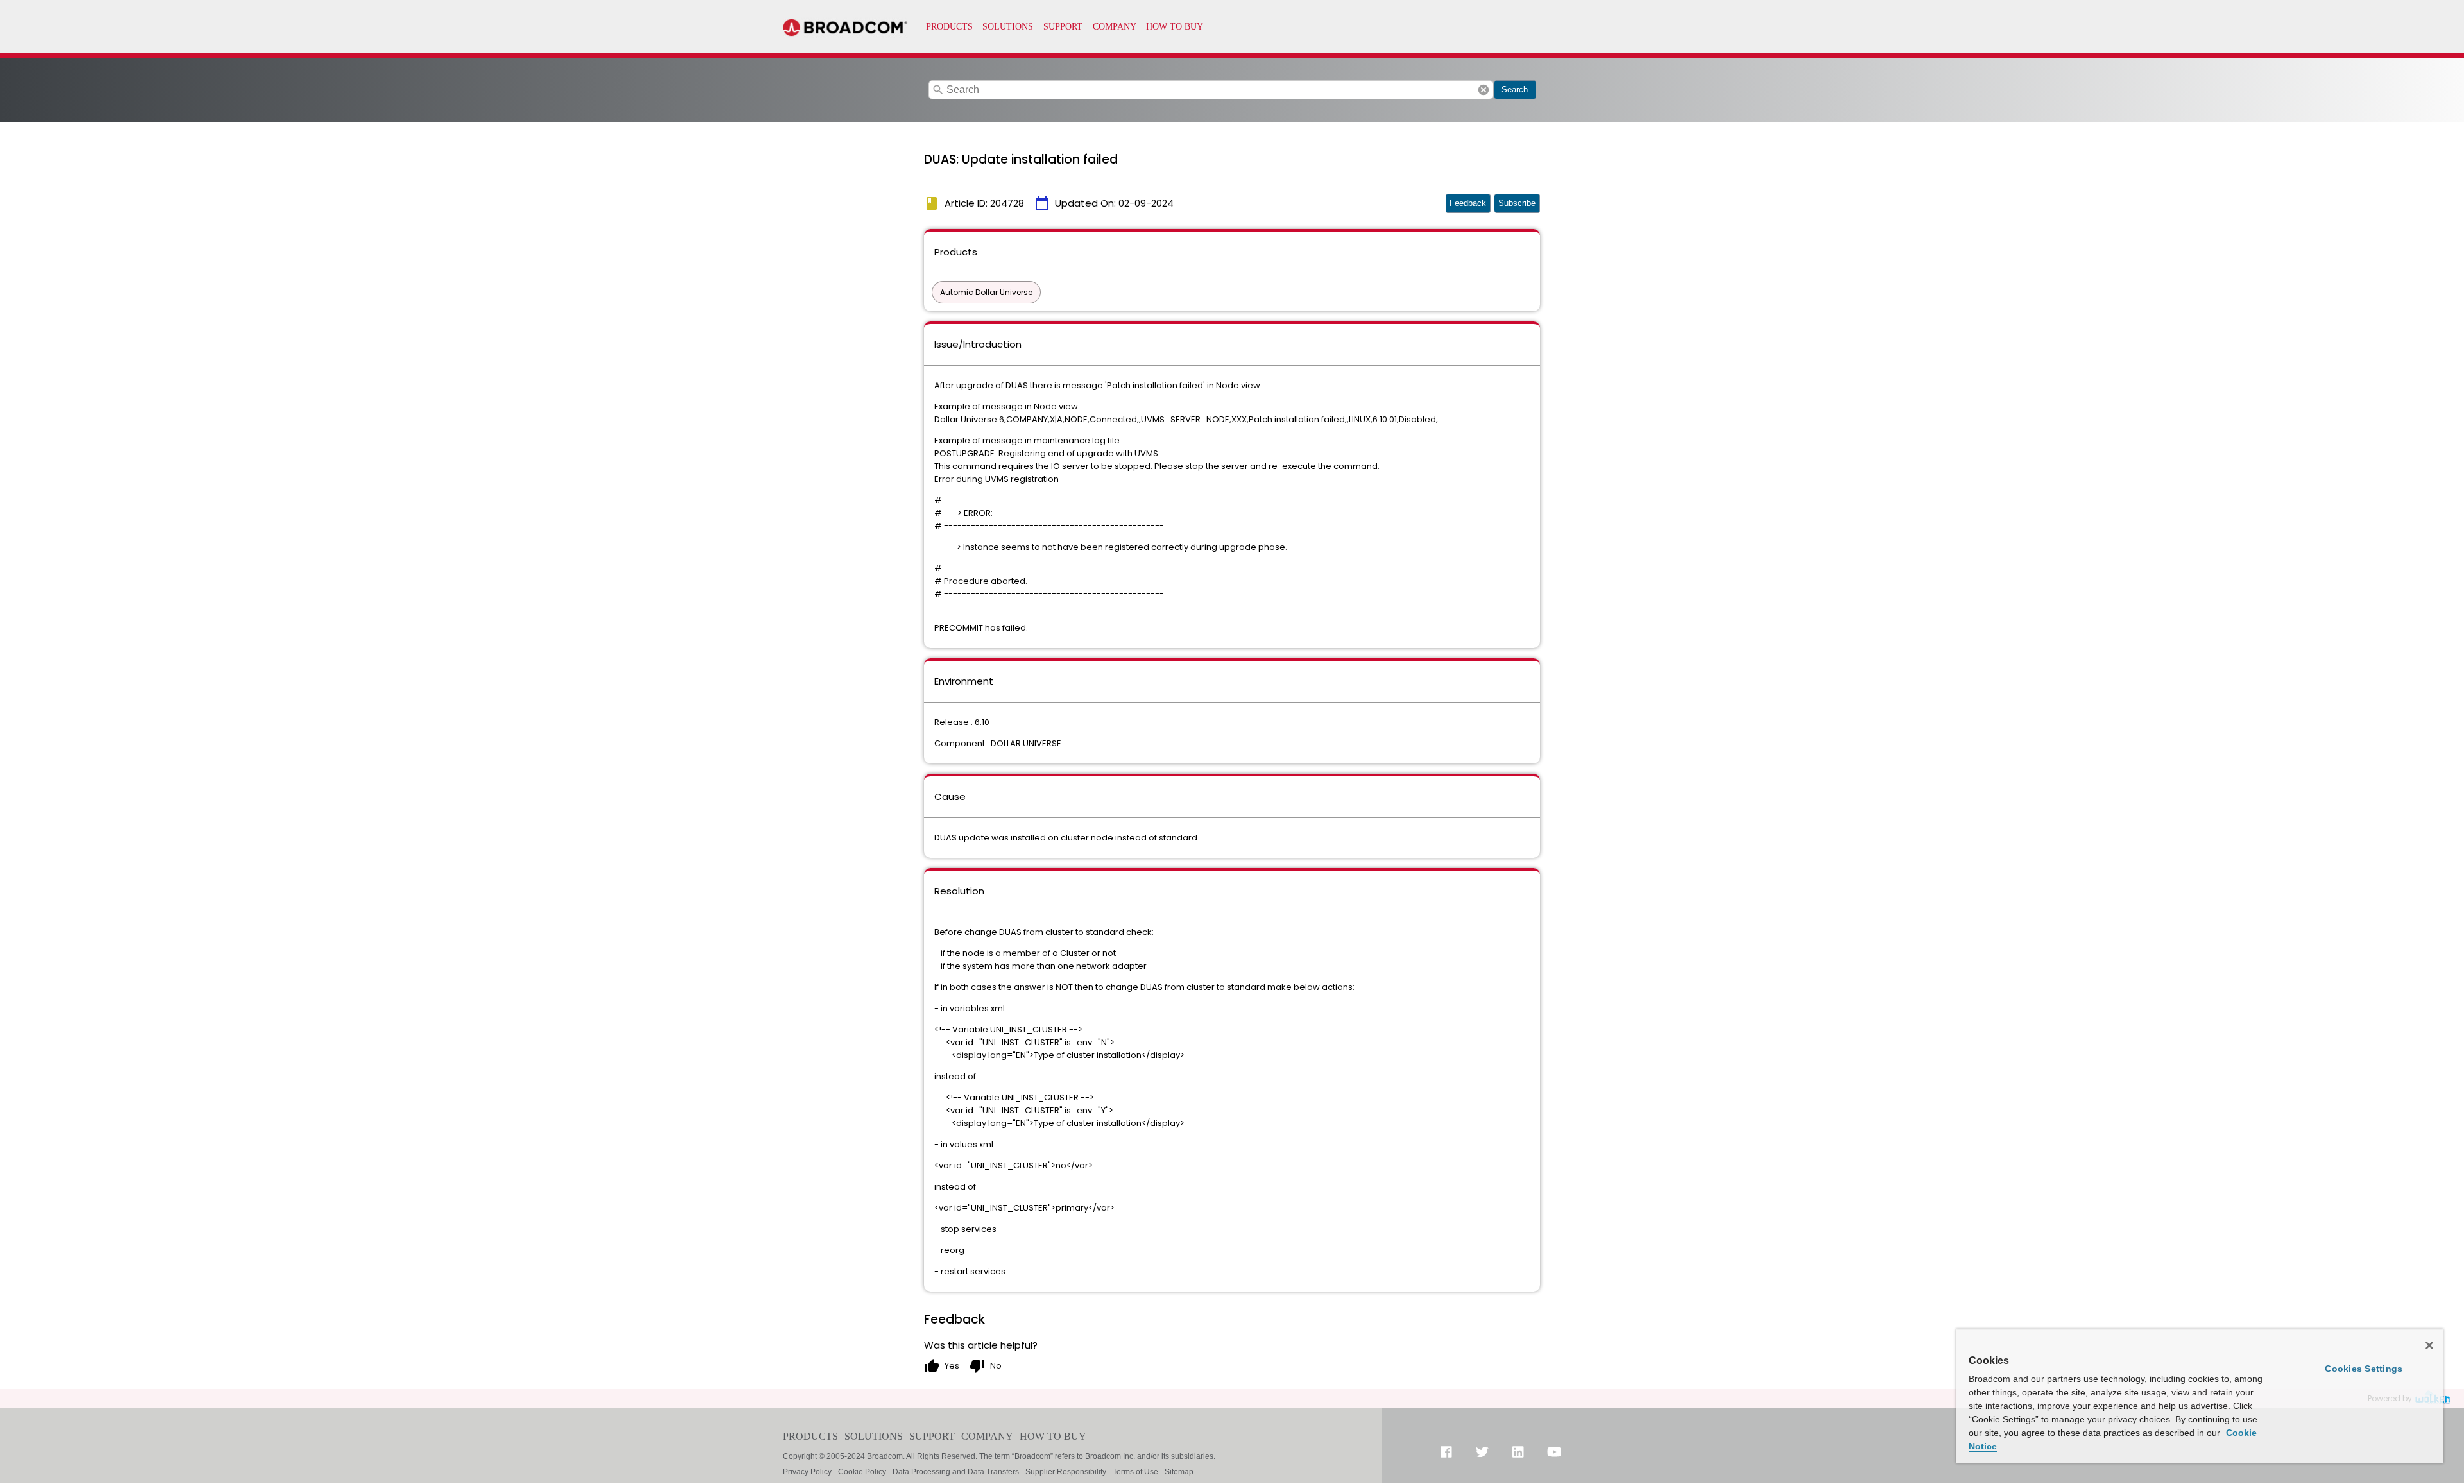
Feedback (1468, 203)
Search (1515, 90)
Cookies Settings (2364, 1369)
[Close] (2429, 1345)
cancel (1484, 90)
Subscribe (1517, 203)
